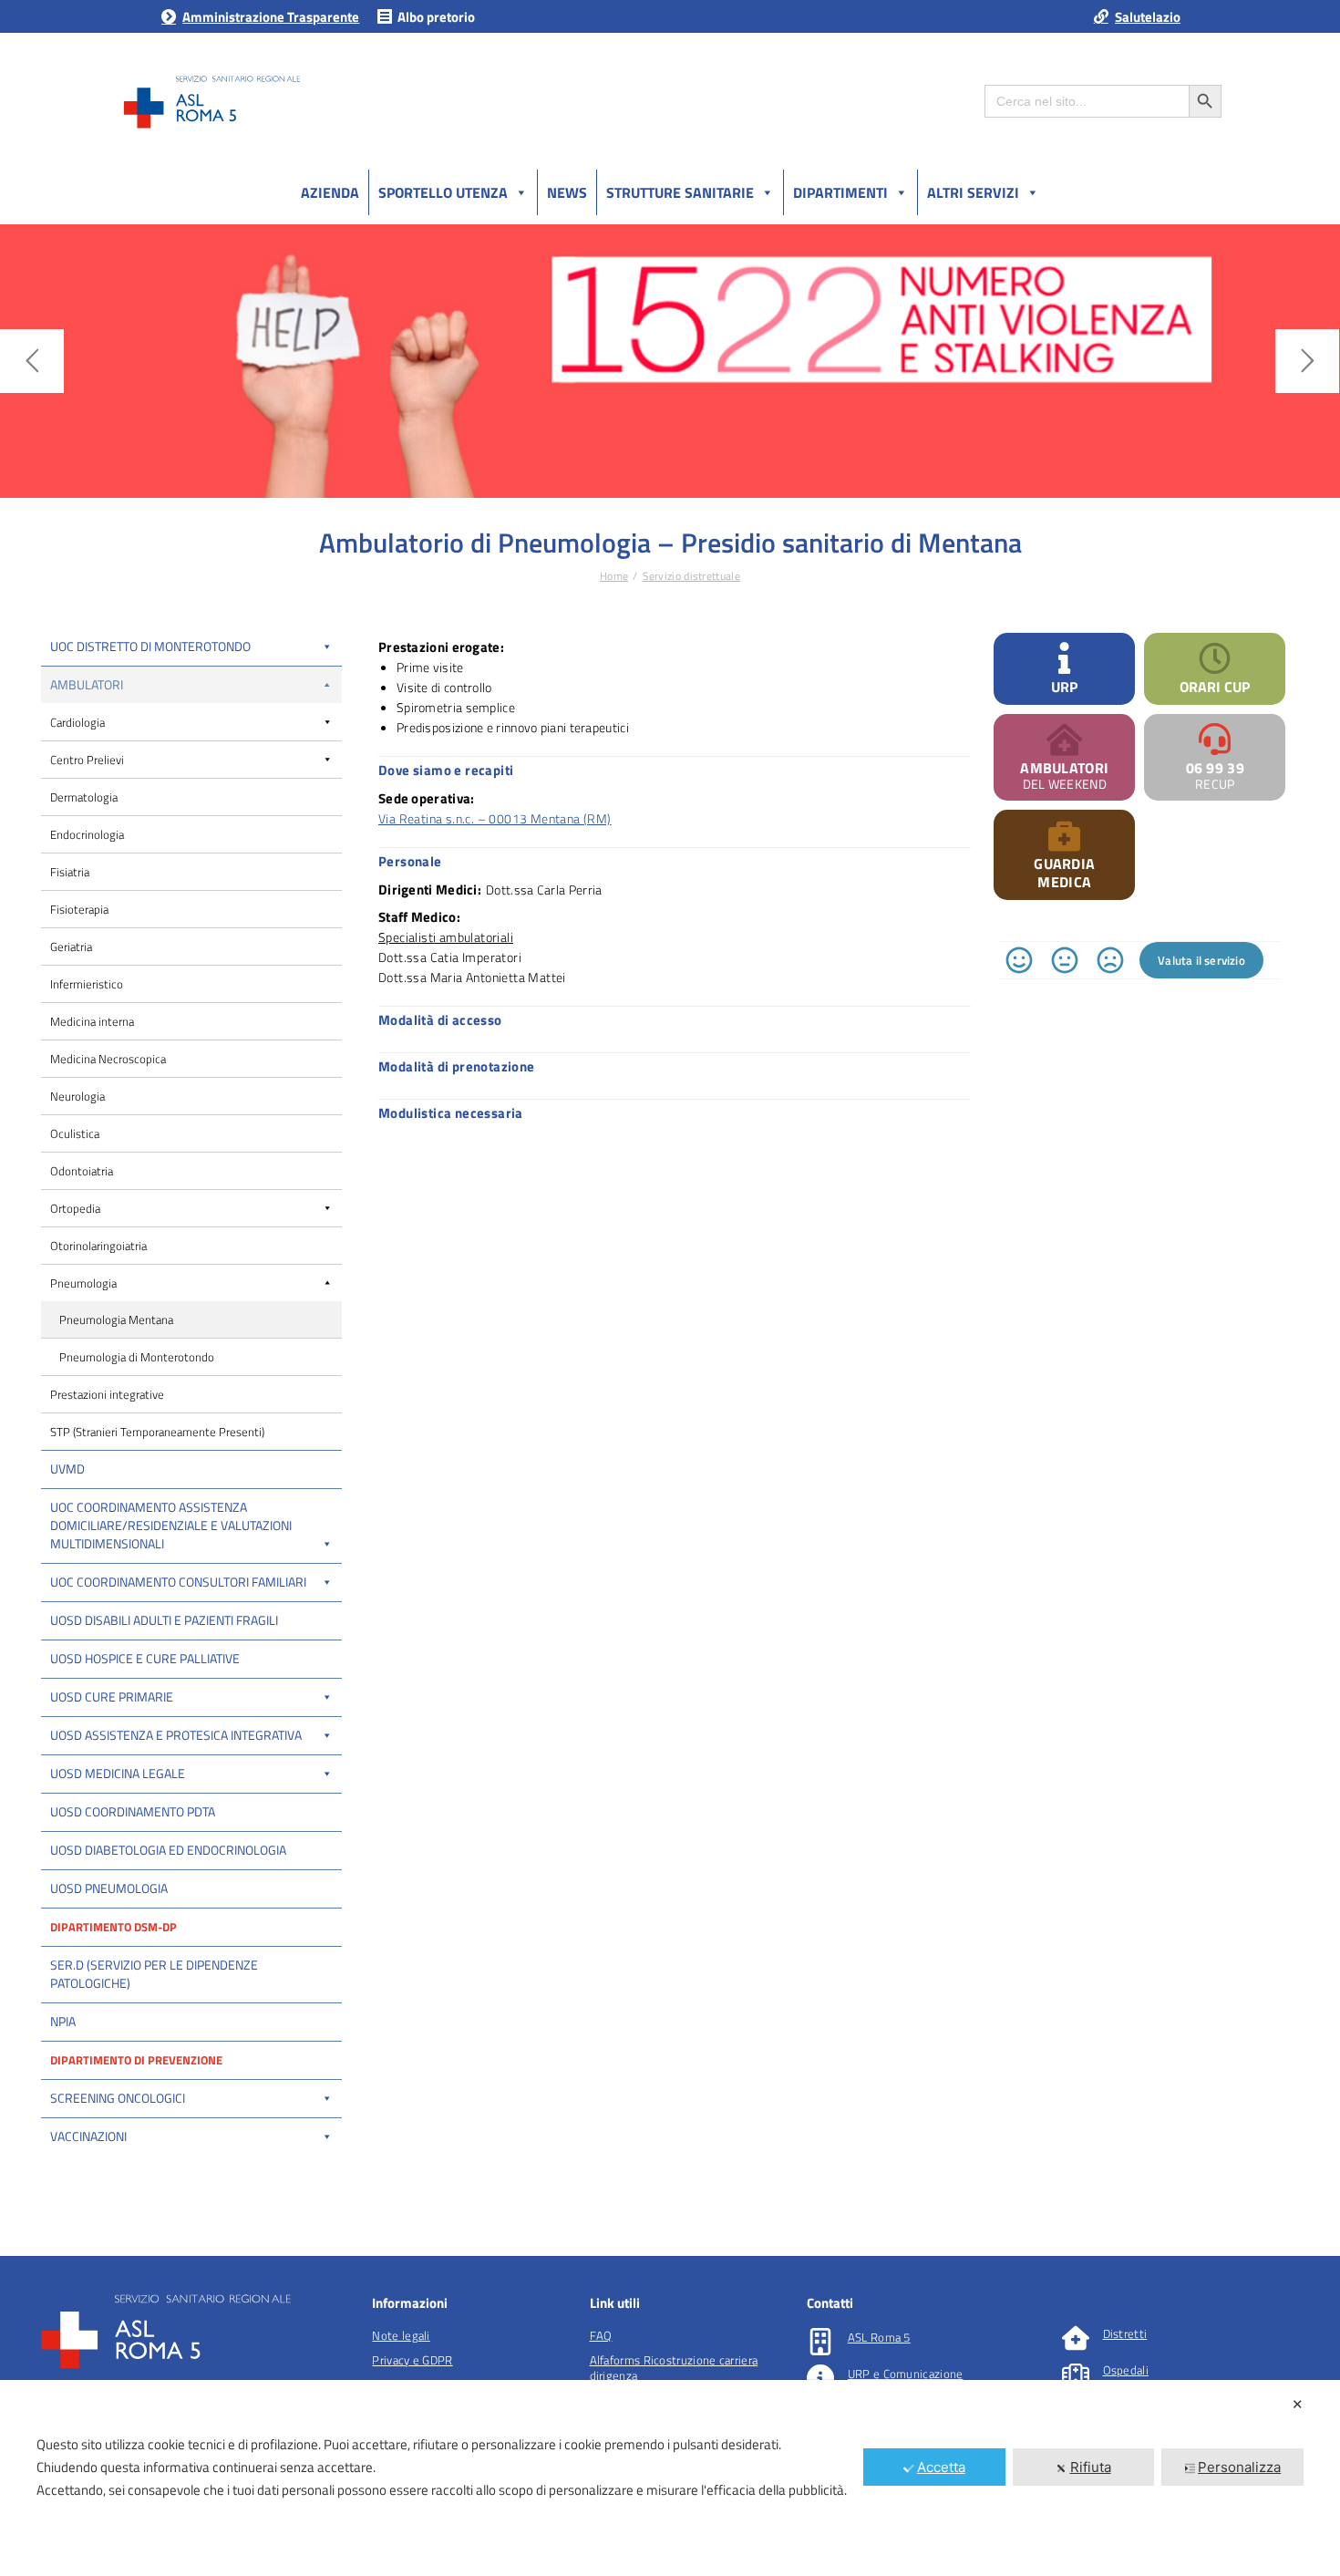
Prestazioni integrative (107, 1394)
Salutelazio (1148, 17)
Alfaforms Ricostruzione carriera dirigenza (674, 2368)
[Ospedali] (1076, 2374)
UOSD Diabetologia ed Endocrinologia (168, 1850)
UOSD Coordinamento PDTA (133, 1811)
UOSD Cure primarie (112, 1697)
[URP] (1064, 658)
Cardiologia (77, 722)
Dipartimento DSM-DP (113, 1927)
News (567, 192)
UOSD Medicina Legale (118, 1773)
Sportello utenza (443, 192)
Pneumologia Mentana (116, 1319)
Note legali (401, 2335)
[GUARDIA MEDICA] (1064, 835)
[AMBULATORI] (1064, 739)
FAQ (601, 2335)
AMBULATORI (1064, 768)
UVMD (67, 1469)
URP (1064, 687)
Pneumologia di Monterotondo (137, 1357)
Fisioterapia (79, 909)
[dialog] (670, 2478)
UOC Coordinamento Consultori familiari (178, 1582)
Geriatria (71, 947)
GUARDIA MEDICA (1064, 873)
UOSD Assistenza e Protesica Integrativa (176, 1735)
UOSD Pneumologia (109, 1888)
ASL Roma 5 (879, 2337)
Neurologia (77, 1096)
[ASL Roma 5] (820, 2342)
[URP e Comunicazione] (820, 2378)
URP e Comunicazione (906, 2374)
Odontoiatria (82, 1171)
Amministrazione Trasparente (271, 17)
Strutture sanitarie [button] (680, 192)
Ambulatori (87, 684)
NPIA (63, 2021)
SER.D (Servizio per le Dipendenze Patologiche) (154, 1974)
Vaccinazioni (88, 2136)
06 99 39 (1215, 768)
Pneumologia (83, 1283)
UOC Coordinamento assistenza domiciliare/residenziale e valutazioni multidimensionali (171, 1525)
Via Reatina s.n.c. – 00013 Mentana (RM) (495, 818)
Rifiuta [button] (1091, 2467)
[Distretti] (1076, 2338)
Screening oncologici (118, 2098)
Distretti (1125, 2333)
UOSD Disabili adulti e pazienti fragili (164, 1620)
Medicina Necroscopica (108, 1059)
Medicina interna (92, 1021)
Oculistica (75, 1133)
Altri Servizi (973, 192)
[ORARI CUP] (1215, 658)
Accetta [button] (941, 2467)
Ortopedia (75, 1208)
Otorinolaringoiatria (98, 1246)
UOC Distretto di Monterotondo (150, 646)
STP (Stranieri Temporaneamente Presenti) (157, 1432)
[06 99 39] (1215, 739)
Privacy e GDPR (412, 2360)
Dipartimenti (840, 192)
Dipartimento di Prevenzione (136, 2060)
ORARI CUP (1215, 687)
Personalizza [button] (1239, 2467)
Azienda (330, 192)
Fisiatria (70, 872)
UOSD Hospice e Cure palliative (145, 1658)
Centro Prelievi (87, 760)
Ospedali (1126, 2370)
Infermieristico (87, 984)
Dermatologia (84, 797)
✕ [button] (1298, 2404)
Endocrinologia (87, 834)
